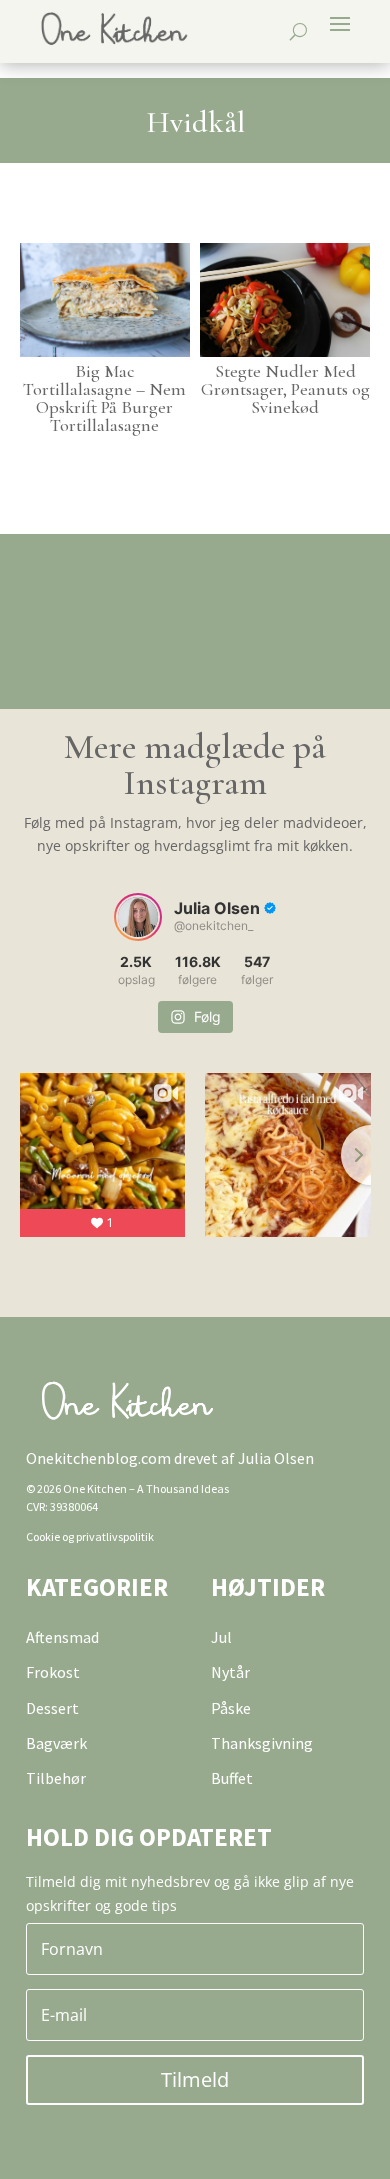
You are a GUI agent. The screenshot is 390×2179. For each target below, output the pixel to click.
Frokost (53, 1672)
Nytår (230, 1672)
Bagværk (56, 1743)
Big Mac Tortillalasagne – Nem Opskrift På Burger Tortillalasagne (104, 398)
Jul (221, 1637)
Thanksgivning (262, 1743)
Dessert (52, 1708)
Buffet (232, 1778)
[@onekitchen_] (138, 917)
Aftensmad (62, 1637)
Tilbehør (56, 1778)
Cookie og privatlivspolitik (90, 1536)
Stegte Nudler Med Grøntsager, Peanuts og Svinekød (285, 389)
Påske (231, 1708)
